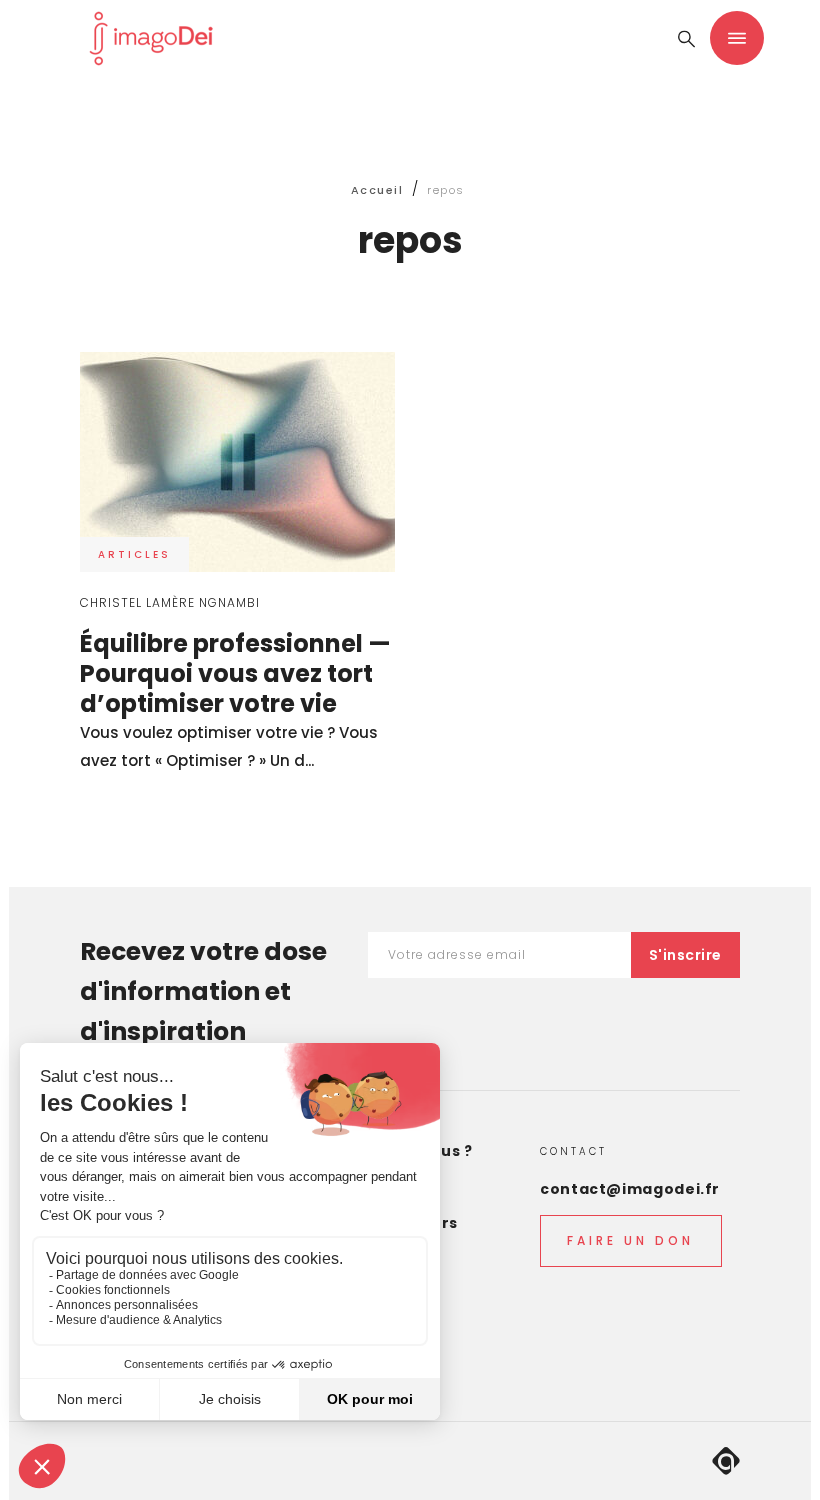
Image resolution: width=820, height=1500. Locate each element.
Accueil (377, 190)
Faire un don (630, 1240)
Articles (134, 554)
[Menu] (737, 38)
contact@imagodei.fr (630, 1189)
